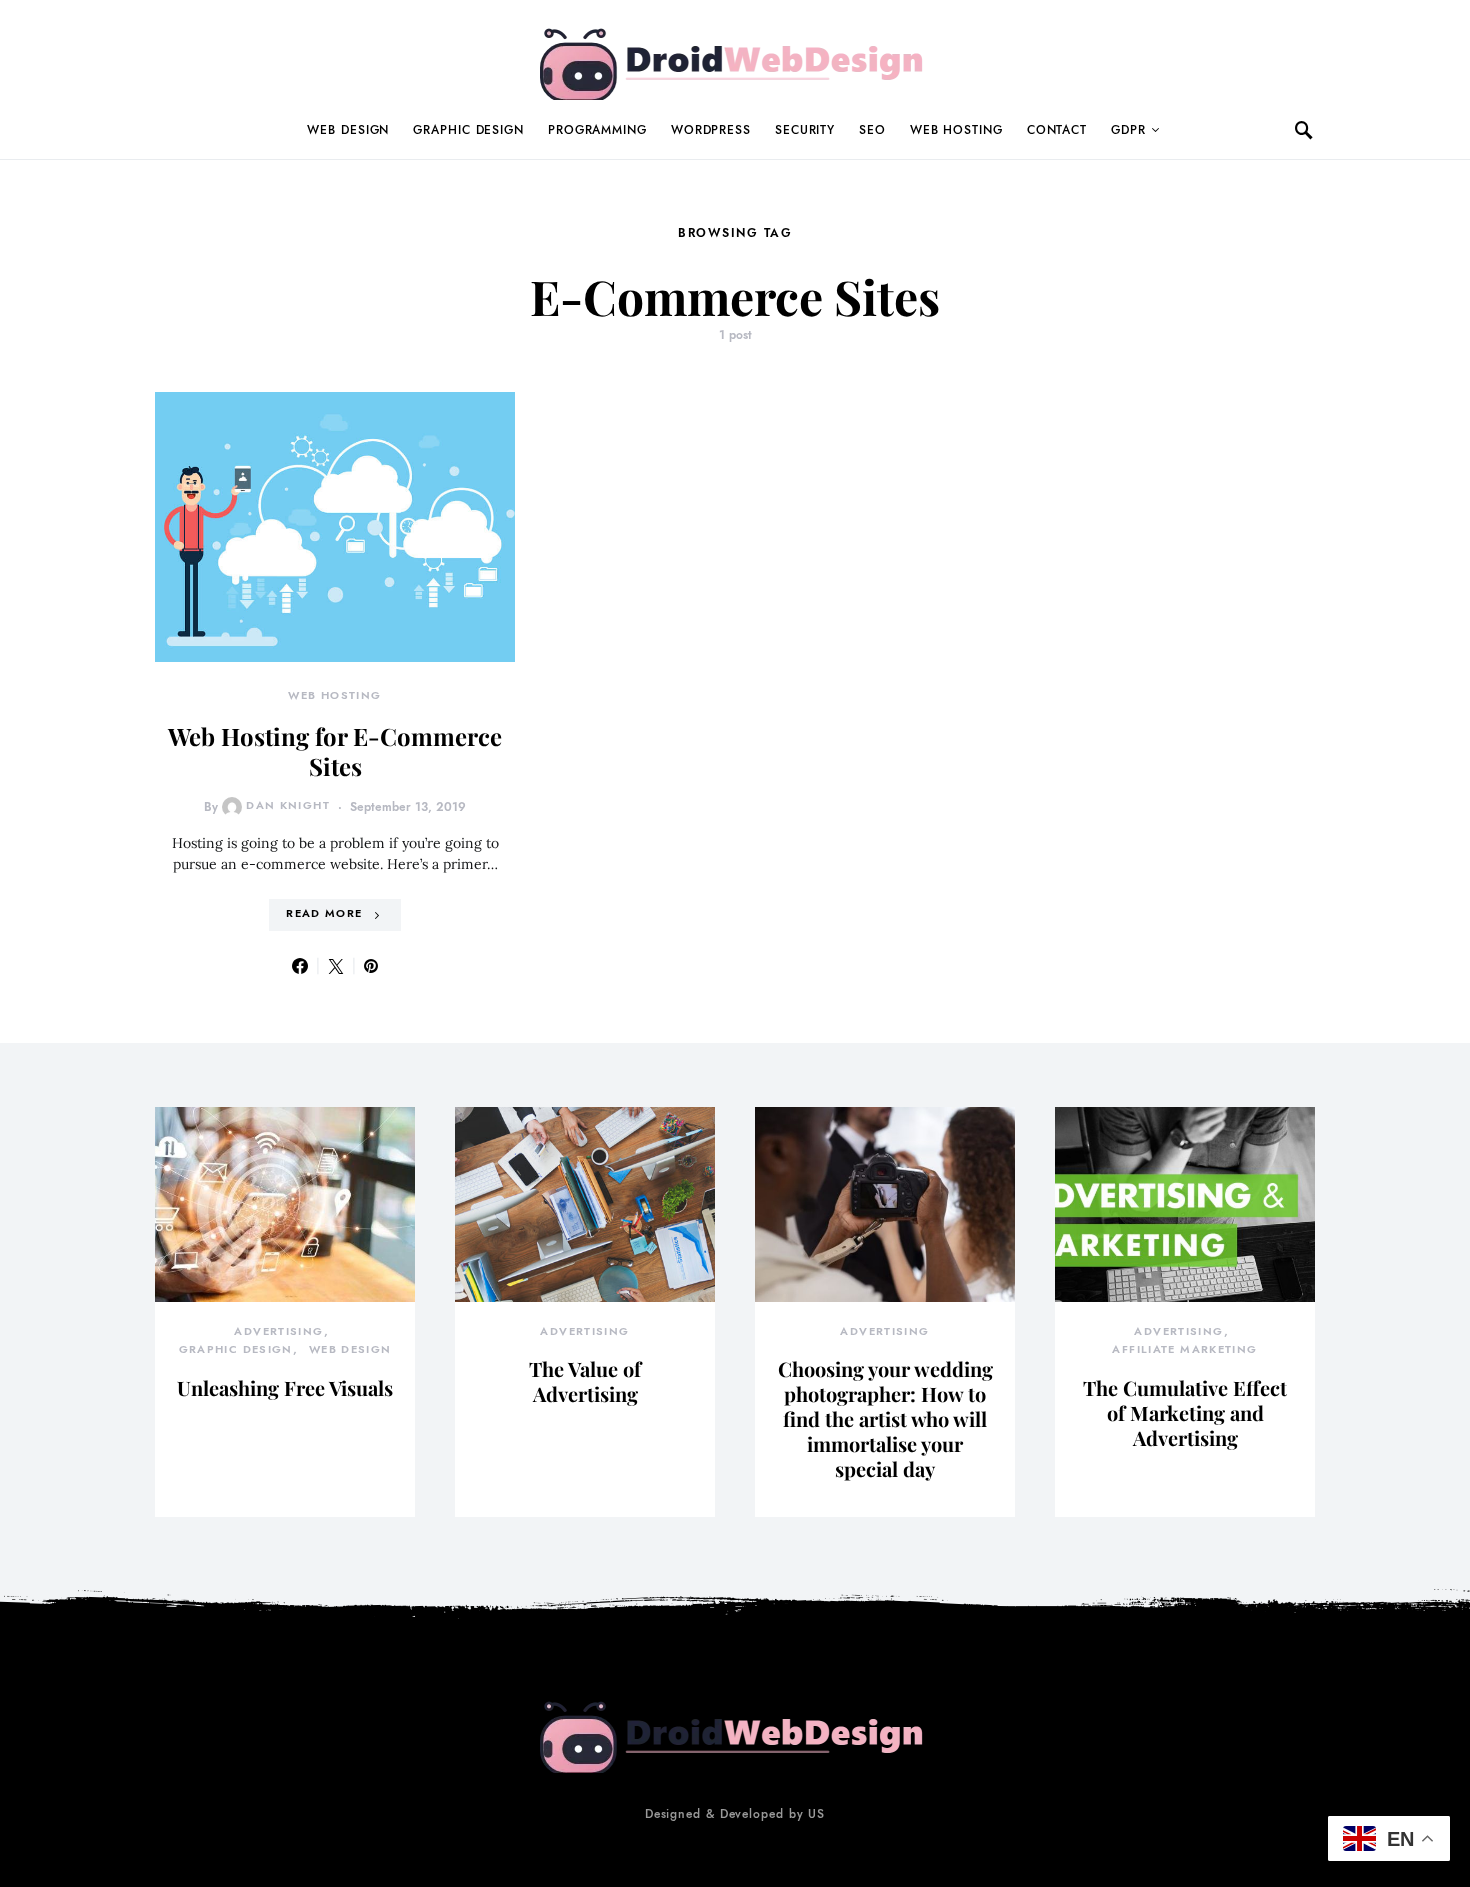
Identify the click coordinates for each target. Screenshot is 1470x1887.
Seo (872, 130)
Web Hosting (956, 130)
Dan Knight (288, 805)
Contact (1057, 130)
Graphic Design (468, 130)
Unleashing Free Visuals (285, 1387)
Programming (597, 130)
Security (805, 130)
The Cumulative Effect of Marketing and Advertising (1185, 1412)
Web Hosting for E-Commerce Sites (335, 751)
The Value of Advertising (585, 1381)
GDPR (1128, 130)
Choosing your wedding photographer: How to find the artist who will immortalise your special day (885, 1418)
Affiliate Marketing (1184, 1349)
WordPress (711, 130)
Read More (324, 913)
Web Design (348, 130)
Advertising (278, 1331)
